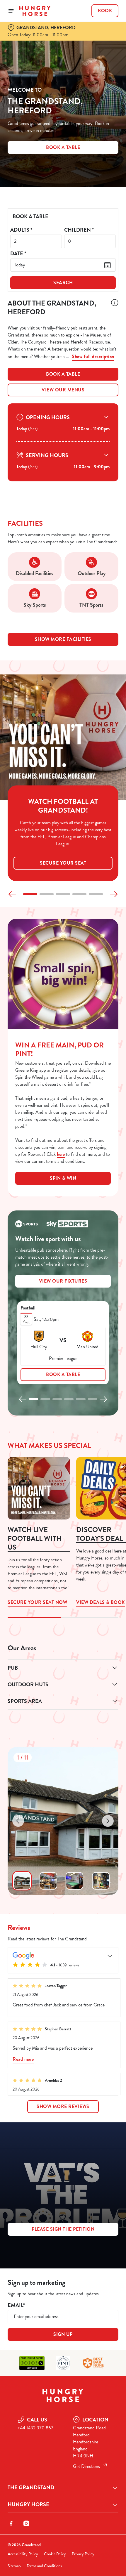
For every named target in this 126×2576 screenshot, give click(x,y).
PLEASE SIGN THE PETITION (63, 2229)
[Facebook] (11, 2523)
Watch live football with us (35, 1538)
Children (79, 230)
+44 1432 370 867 (35, 2428)
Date (18, 254)
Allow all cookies (63, 1373)
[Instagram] (26, 2523)
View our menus (63, 390)
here (61, 1154)
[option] (22, 1881)
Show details (94, 1355)
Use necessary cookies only (63, 1392)
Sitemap (14, 2566)
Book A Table (63, 147)
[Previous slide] (12, 894)
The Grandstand (31, 2487)
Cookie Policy (55, 2554)
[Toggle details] (110, 1956)
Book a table (63, 374)
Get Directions (86, 2466)
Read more (23, 2059)
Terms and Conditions (44, 2566)
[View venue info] (115, 309)
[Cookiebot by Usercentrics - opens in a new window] (94, 1179)
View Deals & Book (101, 1602)
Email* (16, 2305)
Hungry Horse (28, 2504)
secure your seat (63, 863)
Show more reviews (63, 2106)
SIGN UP (63, 2334)
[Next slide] (114, 894)
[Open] (11, 11)
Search (63, 283)
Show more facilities (63, 639)
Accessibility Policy (23, 2554)
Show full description (93, 357)
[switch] (111, 1295)
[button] (30, 894)
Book (105, 11)
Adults (21, 230)
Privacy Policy (83, 2554)
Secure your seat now (39, 1488)
